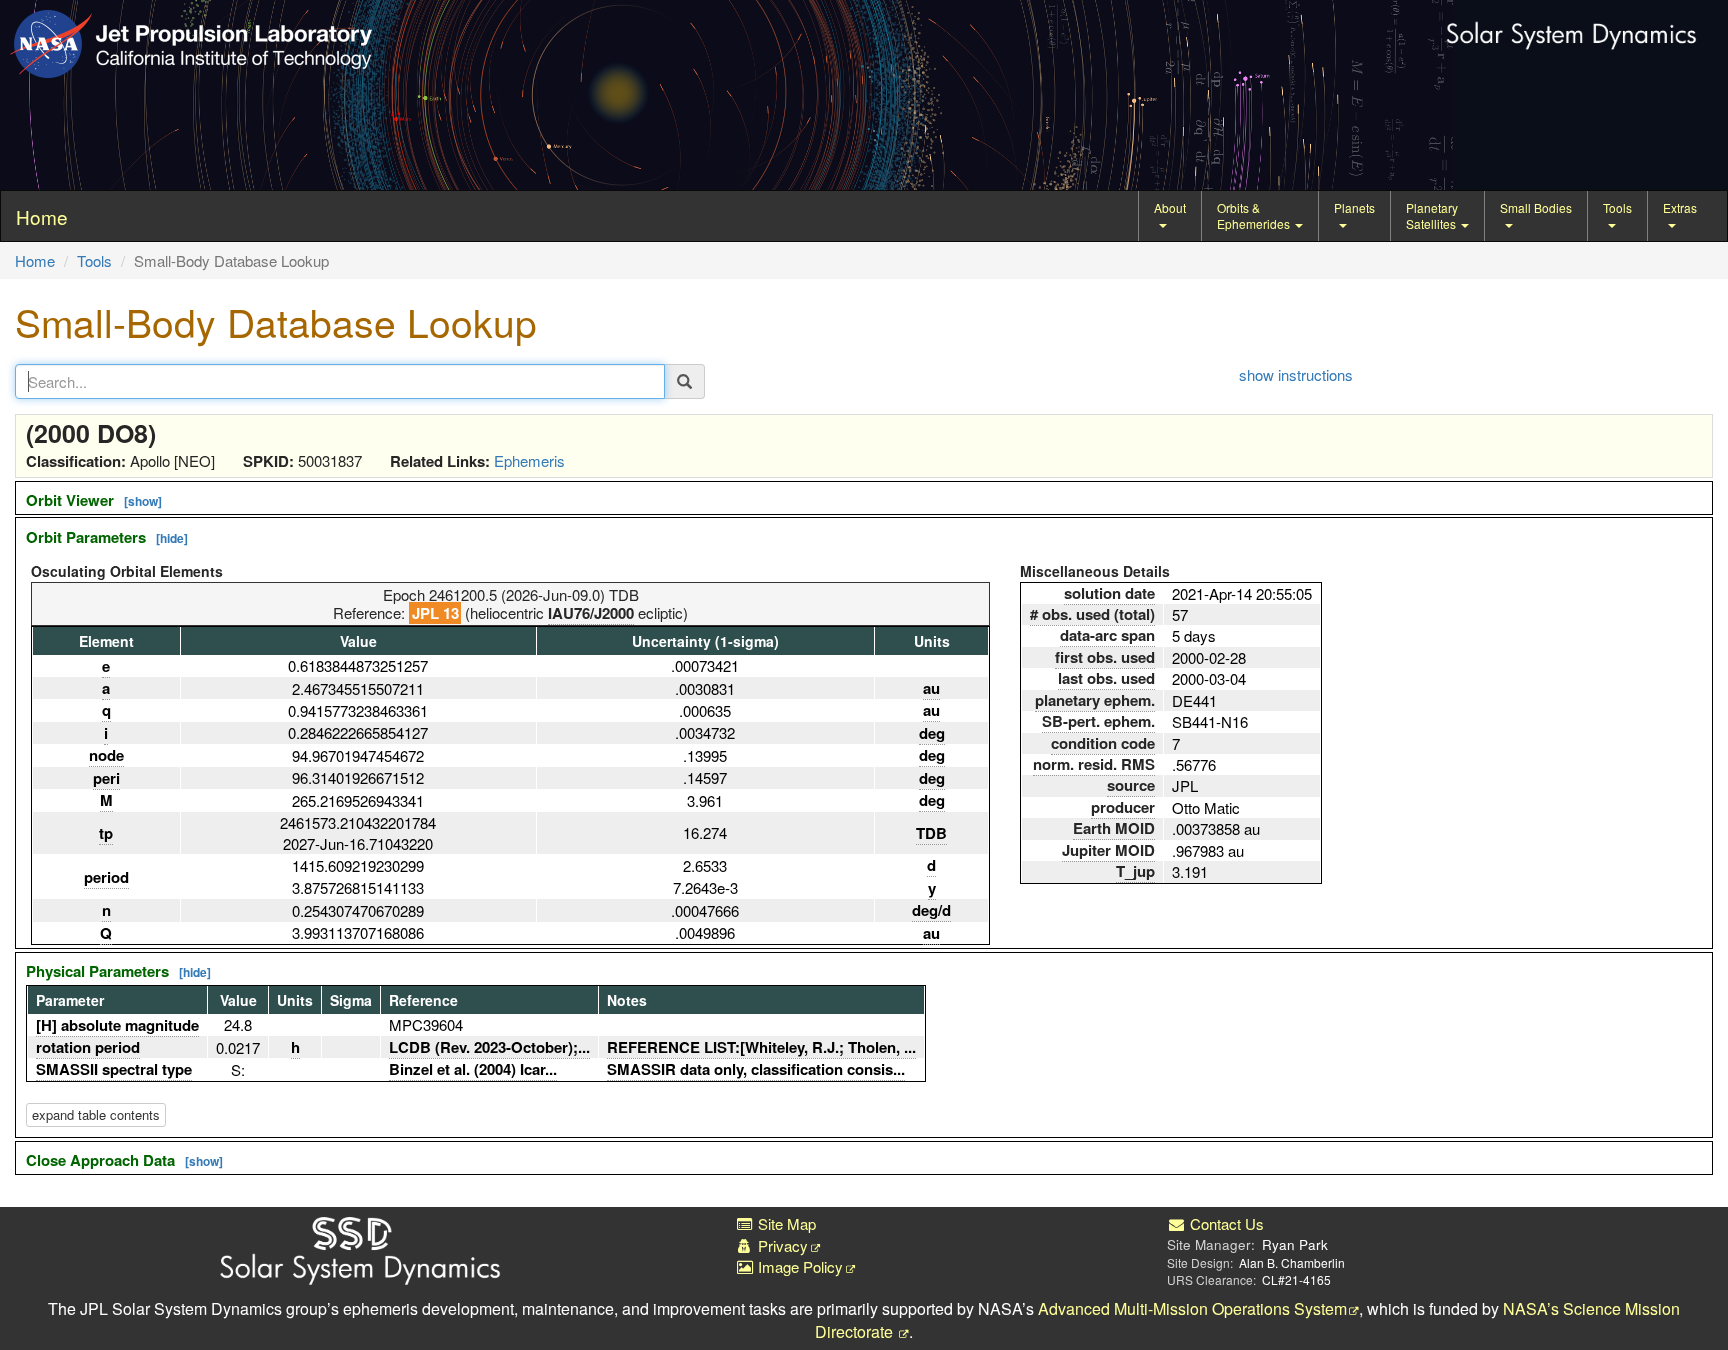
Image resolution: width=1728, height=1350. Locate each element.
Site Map (785, 1223)
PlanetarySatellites (1432, 215)
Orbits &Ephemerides (1255, 215)
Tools (1617, 207)
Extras (1680, 207)
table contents (96, 1114)
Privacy (781, 1245)
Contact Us (1225, 1223)
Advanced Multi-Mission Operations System (1192, 1308)
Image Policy (798, 1266)
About (1170, 207)
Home (35, 260)
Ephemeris (529, 460)
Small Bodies (1536, 207)
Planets (1354, 207)
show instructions (1296, 374)
